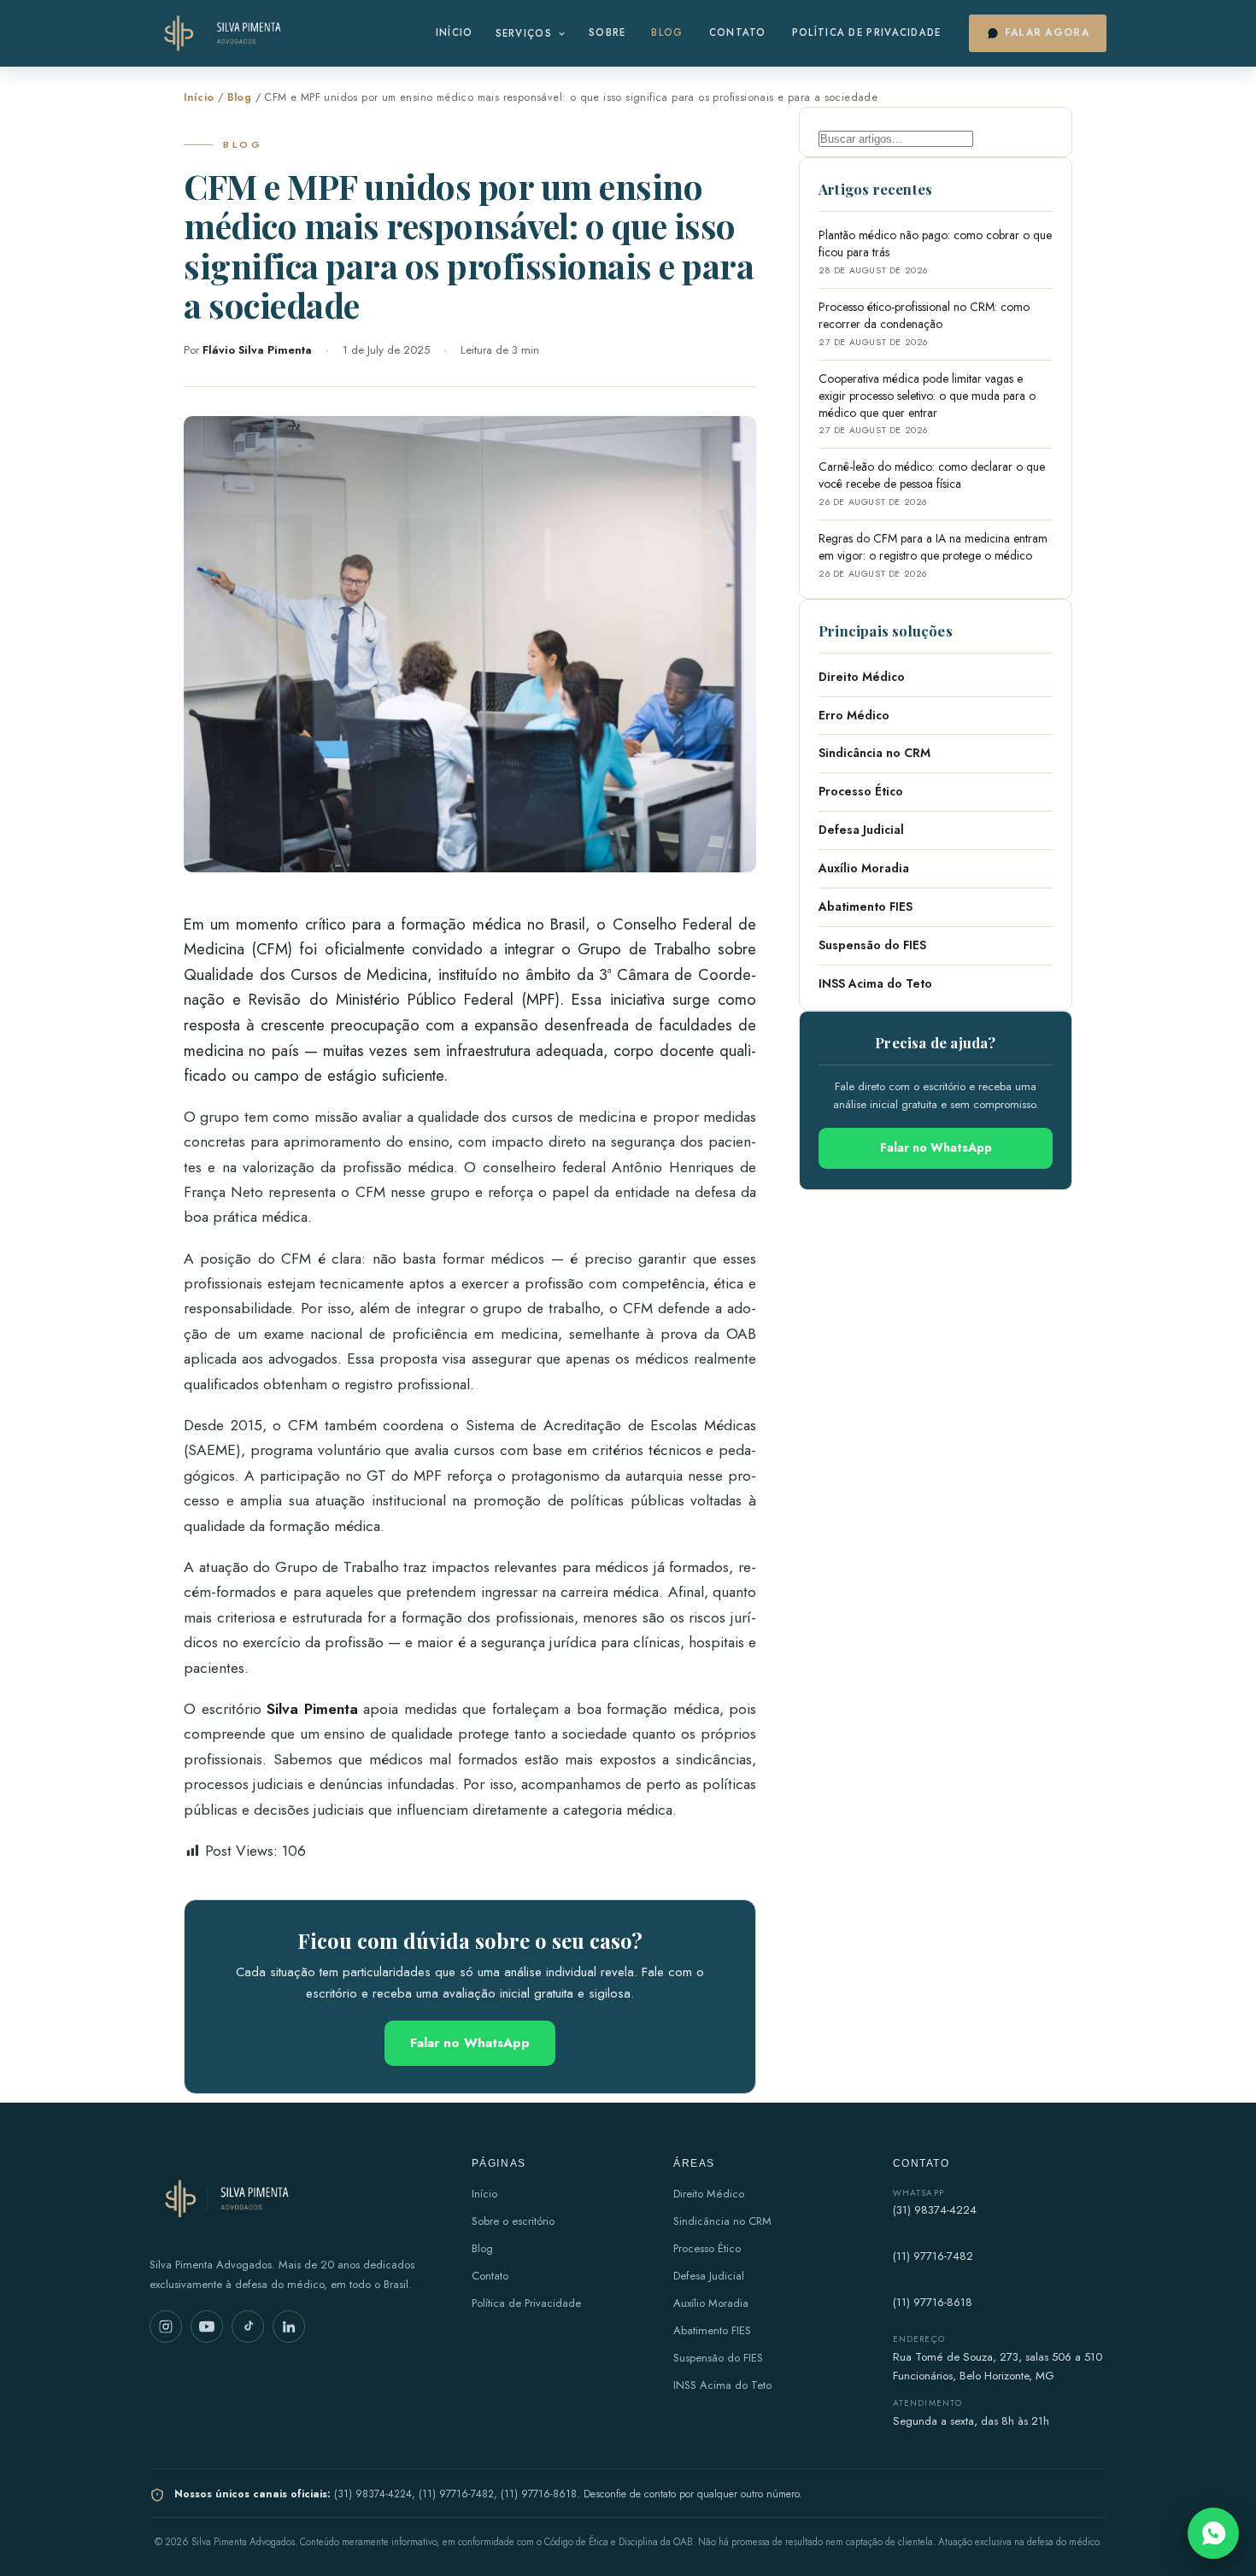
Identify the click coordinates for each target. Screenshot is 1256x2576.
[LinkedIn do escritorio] (289, 2327)
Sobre (607, 32)
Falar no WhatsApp (470, 2043)
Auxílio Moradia (864, 868)
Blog (667, 32)
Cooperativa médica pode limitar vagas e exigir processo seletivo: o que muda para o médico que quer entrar (927, 404)
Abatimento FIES (866, 907)
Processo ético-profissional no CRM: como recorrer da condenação (924, 323)
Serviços (524, 33)
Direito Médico (862, 677)
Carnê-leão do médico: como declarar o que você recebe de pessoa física (932, 483)
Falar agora (1047, 32)
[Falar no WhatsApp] (1213, 2533)
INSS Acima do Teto (875, 983)
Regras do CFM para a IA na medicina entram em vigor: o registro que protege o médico (933, 555)
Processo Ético (861, 791)
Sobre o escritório (513, 2221)
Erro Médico (854, 715)
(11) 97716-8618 (933, 2302)
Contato (738, 32)
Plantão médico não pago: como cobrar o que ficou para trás (935, 252)
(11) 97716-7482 (933, 2256)
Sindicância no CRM (875, 753)
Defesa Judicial (861, 830)
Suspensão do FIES (872, 945)
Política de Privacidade (867, 32)
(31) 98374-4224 (935, 2210)
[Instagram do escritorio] (166, 2327)
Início (455, 32)
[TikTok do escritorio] (248, 2327)
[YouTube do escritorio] (207, 2327)
